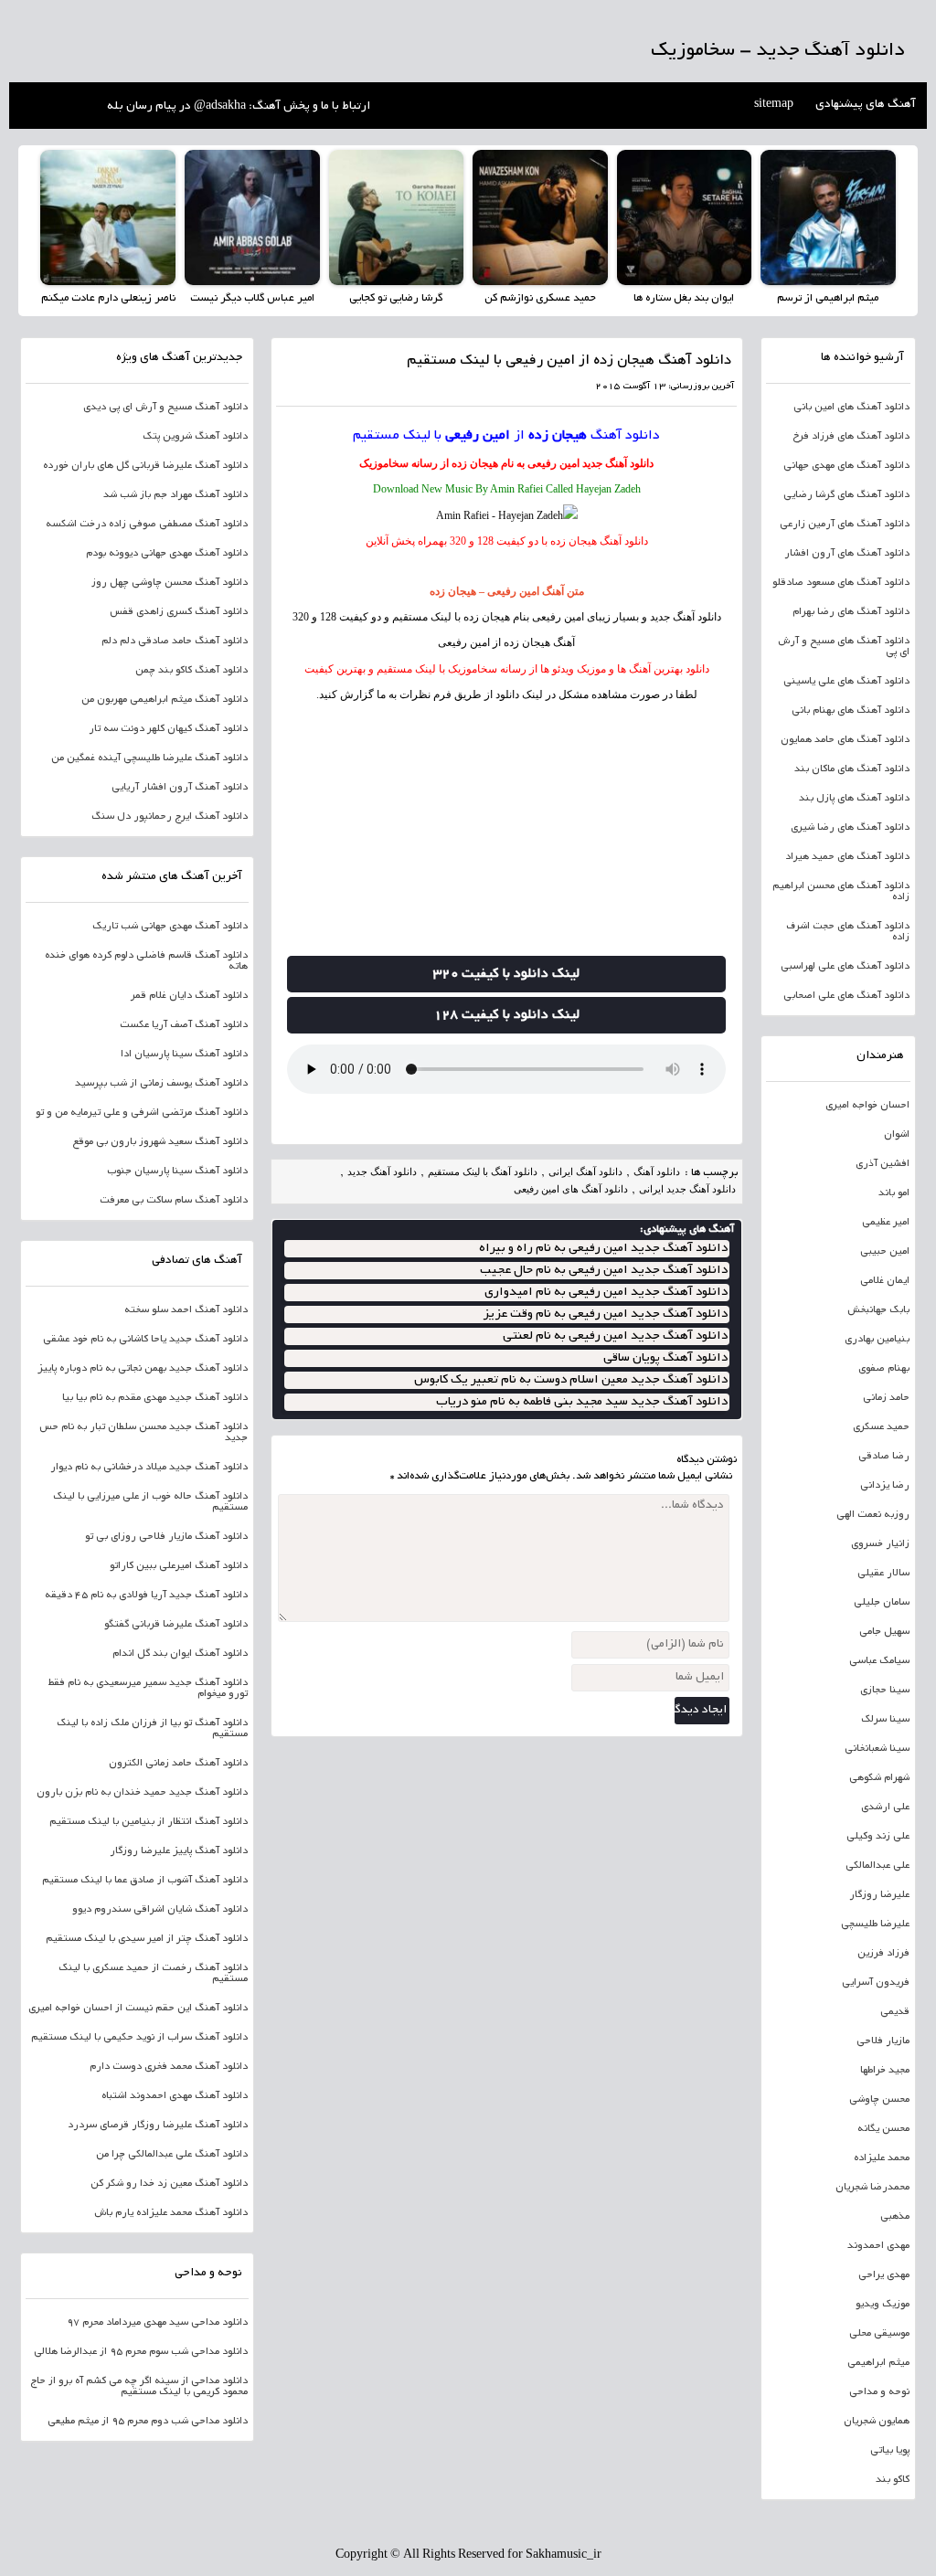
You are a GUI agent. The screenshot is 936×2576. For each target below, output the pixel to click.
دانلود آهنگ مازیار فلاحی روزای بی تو (166, 1537)
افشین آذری (883, 1164)
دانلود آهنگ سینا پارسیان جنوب (177, 1171)
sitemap (774, 105)
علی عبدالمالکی (877, 1866)
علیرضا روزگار (879, 1895)
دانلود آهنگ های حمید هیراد (847, 857)
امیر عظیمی (886, 1223)
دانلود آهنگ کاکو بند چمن (191, 671)
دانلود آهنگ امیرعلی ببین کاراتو (179, 1566)
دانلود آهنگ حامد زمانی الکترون (178, 1764)
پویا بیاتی (890, 2451)
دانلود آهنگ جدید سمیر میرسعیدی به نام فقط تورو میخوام (148, 1689)
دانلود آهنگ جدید (618, 463)
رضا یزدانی (885, 1486)
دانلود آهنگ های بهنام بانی (851, 711)
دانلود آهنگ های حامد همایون (845, 740)
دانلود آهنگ (625, 436)
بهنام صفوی (884, 1369)
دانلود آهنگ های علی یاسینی (846, 682)
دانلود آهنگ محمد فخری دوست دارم (169, 2067)
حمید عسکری (881, 1427)
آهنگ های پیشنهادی (866, 105)
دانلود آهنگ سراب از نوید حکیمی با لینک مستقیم (139, 2038)
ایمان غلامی (885, 1281)
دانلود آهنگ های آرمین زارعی (845, 525)
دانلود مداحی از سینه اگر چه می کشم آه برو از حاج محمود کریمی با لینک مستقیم (139, 2387)
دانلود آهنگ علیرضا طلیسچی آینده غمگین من (149, 758)
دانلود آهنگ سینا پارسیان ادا (184, 1055)
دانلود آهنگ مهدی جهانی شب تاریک (170, 927)
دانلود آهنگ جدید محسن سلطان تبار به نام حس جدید (144, 1433)
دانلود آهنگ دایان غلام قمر (189, 996)
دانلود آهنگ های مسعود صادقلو (841, 583)
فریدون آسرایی (876, 1983)
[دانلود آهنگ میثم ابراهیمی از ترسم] (828, 217)
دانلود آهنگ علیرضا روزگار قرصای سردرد (158, 2125)
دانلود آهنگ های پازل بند (854, 799)
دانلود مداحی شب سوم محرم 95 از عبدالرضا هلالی (141, 2352)
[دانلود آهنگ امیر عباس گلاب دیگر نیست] (252, 217)
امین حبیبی (885, 1252)
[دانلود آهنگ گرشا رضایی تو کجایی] (397, 217)
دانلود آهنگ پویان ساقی (665, 1358)
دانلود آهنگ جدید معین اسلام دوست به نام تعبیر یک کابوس (571, 1380)
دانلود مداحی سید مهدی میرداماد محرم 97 (157, 2323)
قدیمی (895, 2012)
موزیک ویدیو (883, 2305)
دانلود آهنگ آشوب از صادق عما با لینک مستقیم (145, 1881)
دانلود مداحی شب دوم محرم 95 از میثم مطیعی (148, 2422)
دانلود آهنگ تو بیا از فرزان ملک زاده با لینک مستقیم (152, 1729)
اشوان (897, 1135)
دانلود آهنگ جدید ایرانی (687, 1189)
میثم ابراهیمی (878, 2363)
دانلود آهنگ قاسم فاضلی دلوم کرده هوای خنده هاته (146, 961)
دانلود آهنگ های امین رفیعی (571, 1189)
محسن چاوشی (879, 2100)
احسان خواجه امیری (867, 1106)
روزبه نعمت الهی (873, 1515)
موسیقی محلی (879, 2334)
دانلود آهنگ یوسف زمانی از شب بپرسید (161, 1084)
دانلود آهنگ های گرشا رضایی (846, 495)
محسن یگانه (883, 2129)
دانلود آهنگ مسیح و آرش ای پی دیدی (165, 408)
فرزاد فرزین (883, 1954)
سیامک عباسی (879, 1661)
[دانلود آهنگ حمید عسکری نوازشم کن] (540, 217)
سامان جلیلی (882, 1603)
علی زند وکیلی (878, 1837)
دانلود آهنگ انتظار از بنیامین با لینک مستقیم (149, 1822)
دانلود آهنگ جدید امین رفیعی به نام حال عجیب (604, 1271)
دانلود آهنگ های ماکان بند (852, 769)
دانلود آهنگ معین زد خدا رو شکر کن (169, 2184)
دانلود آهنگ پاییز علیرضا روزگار (179, 1851)
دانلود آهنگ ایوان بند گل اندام (180, 1654)
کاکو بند (893, 2480)
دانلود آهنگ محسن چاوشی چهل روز (170, 583)
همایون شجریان (877, 2422)
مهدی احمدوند (878, 2246)
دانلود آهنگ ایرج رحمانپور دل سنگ (170, 817)
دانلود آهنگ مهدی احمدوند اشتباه (175, 2096)
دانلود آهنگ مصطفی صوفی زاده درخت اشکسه (147, 525)
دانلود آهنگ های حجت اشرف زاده (848, 932)
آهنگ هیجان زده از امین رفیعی (506, 642)
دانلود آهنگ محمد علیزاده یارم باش (171, 2213)
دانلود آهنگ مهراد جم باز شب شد (175, 495)
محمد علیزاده (882, 2158)
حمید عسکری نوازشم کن (540, 298)
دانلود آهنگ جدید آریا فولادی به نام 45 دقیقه (146, 1595)
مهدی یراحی (884, 2275)
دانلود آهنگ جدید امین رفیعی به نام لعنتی (615, 1336)
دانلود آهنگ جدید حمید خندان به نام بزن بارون (142, 1793)
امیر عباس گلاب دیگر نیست (252, 298)
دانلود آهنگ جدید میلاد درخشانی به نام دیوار (149, 1468)
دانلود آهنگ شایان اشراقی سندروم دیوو (160, 1910)
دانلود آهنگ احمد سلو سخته (186, 1310)
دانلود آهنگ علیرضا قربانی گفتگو (176, 1625)
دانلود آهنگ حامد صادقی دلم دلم (175, 641)
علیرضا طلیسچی (875, 1924)
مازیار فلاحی (883, 2041)
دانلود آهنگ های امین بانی (851, 408)
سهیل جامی (884, 1632)
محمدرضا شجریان (872, 2188)
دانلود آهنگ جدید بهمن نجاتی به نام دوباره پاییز (143, 1369)
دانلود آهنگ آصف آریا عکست (184, 1025)
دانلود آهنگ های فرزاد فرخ (851, 437)
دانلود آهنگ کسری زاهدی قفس (179, 612)
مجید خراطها (885, 2071)
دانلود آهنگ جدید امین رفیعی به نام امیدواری (606, 1293)
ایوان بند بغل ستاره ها (684, 298)
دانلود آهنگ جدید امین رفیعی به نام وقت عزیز (605, 1315)
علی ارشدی (885, 1807)
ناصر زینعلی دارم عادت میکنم (108, 298)
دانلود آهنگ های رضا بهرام (851, 612)
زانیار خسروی (880, 1544)
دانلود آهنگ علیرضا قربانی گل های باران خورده (145, 466)
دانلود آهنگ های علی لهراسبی (845, 967)
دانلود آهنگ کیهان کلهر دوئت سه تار (168, 729)
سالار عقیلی (883, 1574)
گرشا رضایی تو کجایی (396, 298)
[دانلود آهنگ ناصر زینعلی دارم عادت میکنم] (108, 217)
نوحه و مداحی (879, 2392)
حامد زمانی (886, 1398)
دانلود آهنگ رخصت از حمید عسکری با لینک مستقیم (153, 1974)
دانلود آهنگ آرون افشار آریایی (180, 788)
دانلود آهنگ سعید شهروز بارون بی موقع (160, 1142)
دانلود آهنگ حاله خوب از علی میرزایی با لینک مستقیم (150, 1502)
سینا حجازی (885, 1691)
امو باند (894, 1193)
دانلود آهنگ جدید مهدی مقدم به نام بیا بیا (155, 1398)
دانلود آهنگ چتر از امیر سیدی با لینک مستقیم (147, 1939)
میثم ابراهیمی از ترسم (828, 298)
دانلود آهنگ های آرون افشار (847, 554)
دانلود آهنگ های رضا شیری (850, 828)
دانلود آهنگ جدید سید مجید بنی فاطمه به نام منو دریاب (582, 1402)
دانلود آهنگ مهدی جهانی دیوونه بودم (167, 554)
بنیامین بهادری (877, 1340)
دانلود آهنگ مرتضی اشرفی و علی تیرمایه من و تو (142, 1113)
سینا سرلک (885, 1720)
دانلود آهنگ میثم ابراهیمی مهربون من (165, 700)
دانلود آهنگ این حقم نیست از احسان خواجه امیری (138, 2009)
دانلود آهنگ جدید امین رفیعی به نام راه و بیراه (603, 1249)
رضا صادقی (884, 1457)
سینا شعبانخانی (877, 1749)
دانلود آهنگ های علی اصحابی (846, 996)
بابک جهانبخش (878, 1310)
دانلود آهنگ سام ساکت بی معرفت (174, 1201)
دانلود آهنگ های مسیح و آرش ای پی (844, 647)
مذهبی (895, 2217)
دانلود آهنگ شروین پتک (195, 437)
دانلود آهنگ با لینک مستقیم (483, 1171)
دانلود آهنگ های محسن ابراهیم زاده (841, 892)
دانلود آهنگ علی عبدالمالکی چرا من (172, 2155)
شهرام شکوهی (879, 1778)
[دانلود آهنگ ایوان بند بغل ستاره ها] (685, 217)
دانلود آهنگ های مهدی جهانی (846, 466)
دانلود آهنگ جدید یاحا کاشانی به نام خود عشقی (145, 1340)
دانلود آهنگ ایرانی (585, 1171)
